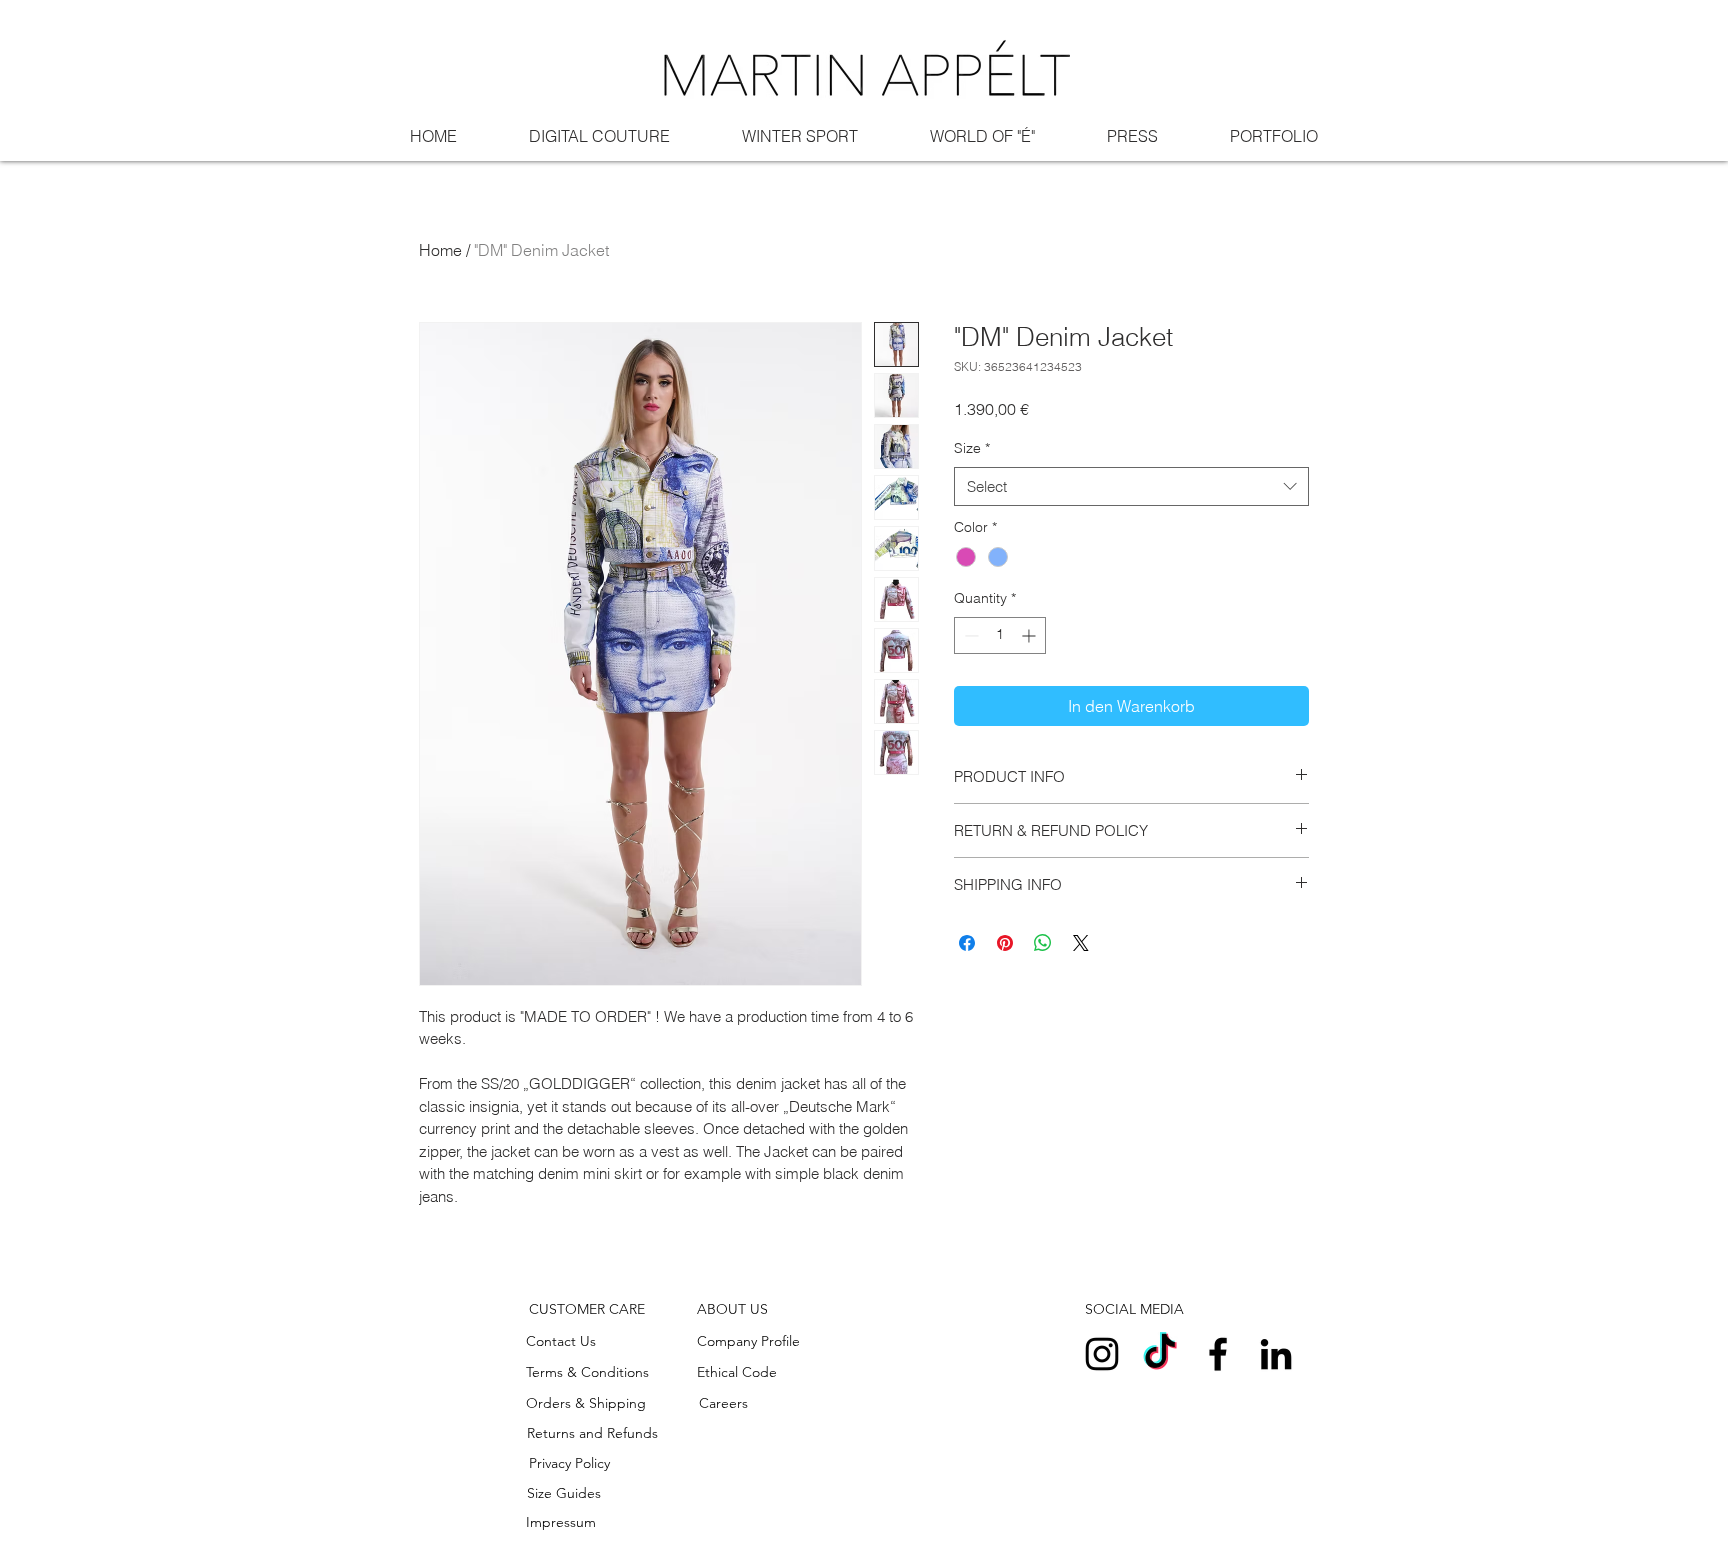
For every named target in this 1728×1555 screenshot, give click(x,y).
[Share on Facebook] (967, 943)
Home (440, 250)
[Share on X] (1081, 943)
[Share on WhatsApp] (1043, 943)
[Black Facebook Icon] (1218, 1354)
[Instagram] (1102, 1354)
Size (972, 448)
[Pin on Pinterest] (1005, 943)
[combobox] (1131, 486)
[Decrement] (969, 635)
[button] (587, 1309)
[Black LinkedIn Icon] (1276, 1354)
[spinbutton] (1000, 635)
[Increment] (1030, 635)
